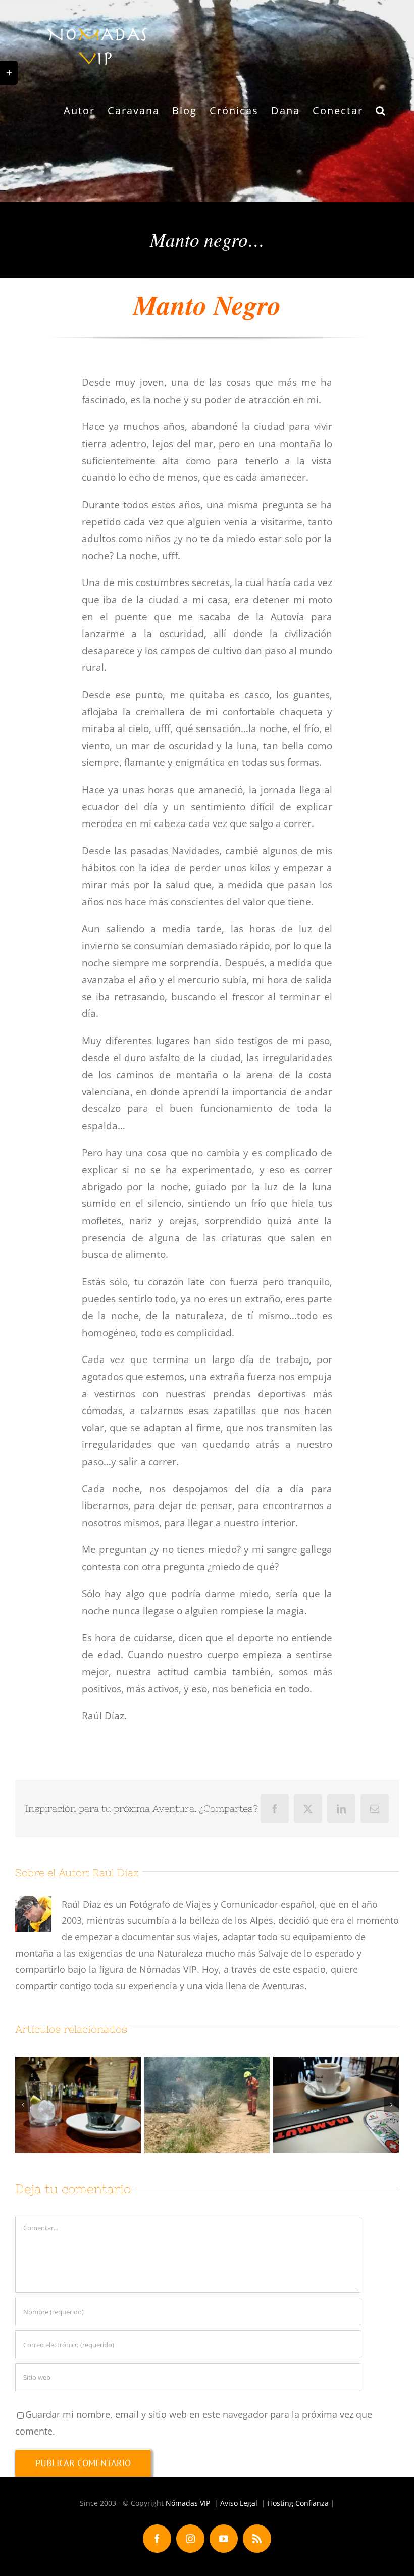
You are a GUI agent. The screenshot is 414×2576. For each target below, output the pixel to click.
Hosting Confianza (298, 2503)
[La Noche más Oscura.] (336, 2105)
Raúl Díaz (116, 1873)
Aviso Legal (239, 2503)
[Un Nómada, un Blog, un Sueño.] (78, 2105)
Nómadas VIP (188, 2503)
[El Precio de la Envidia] (207, 2105)
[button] (381, 111)
